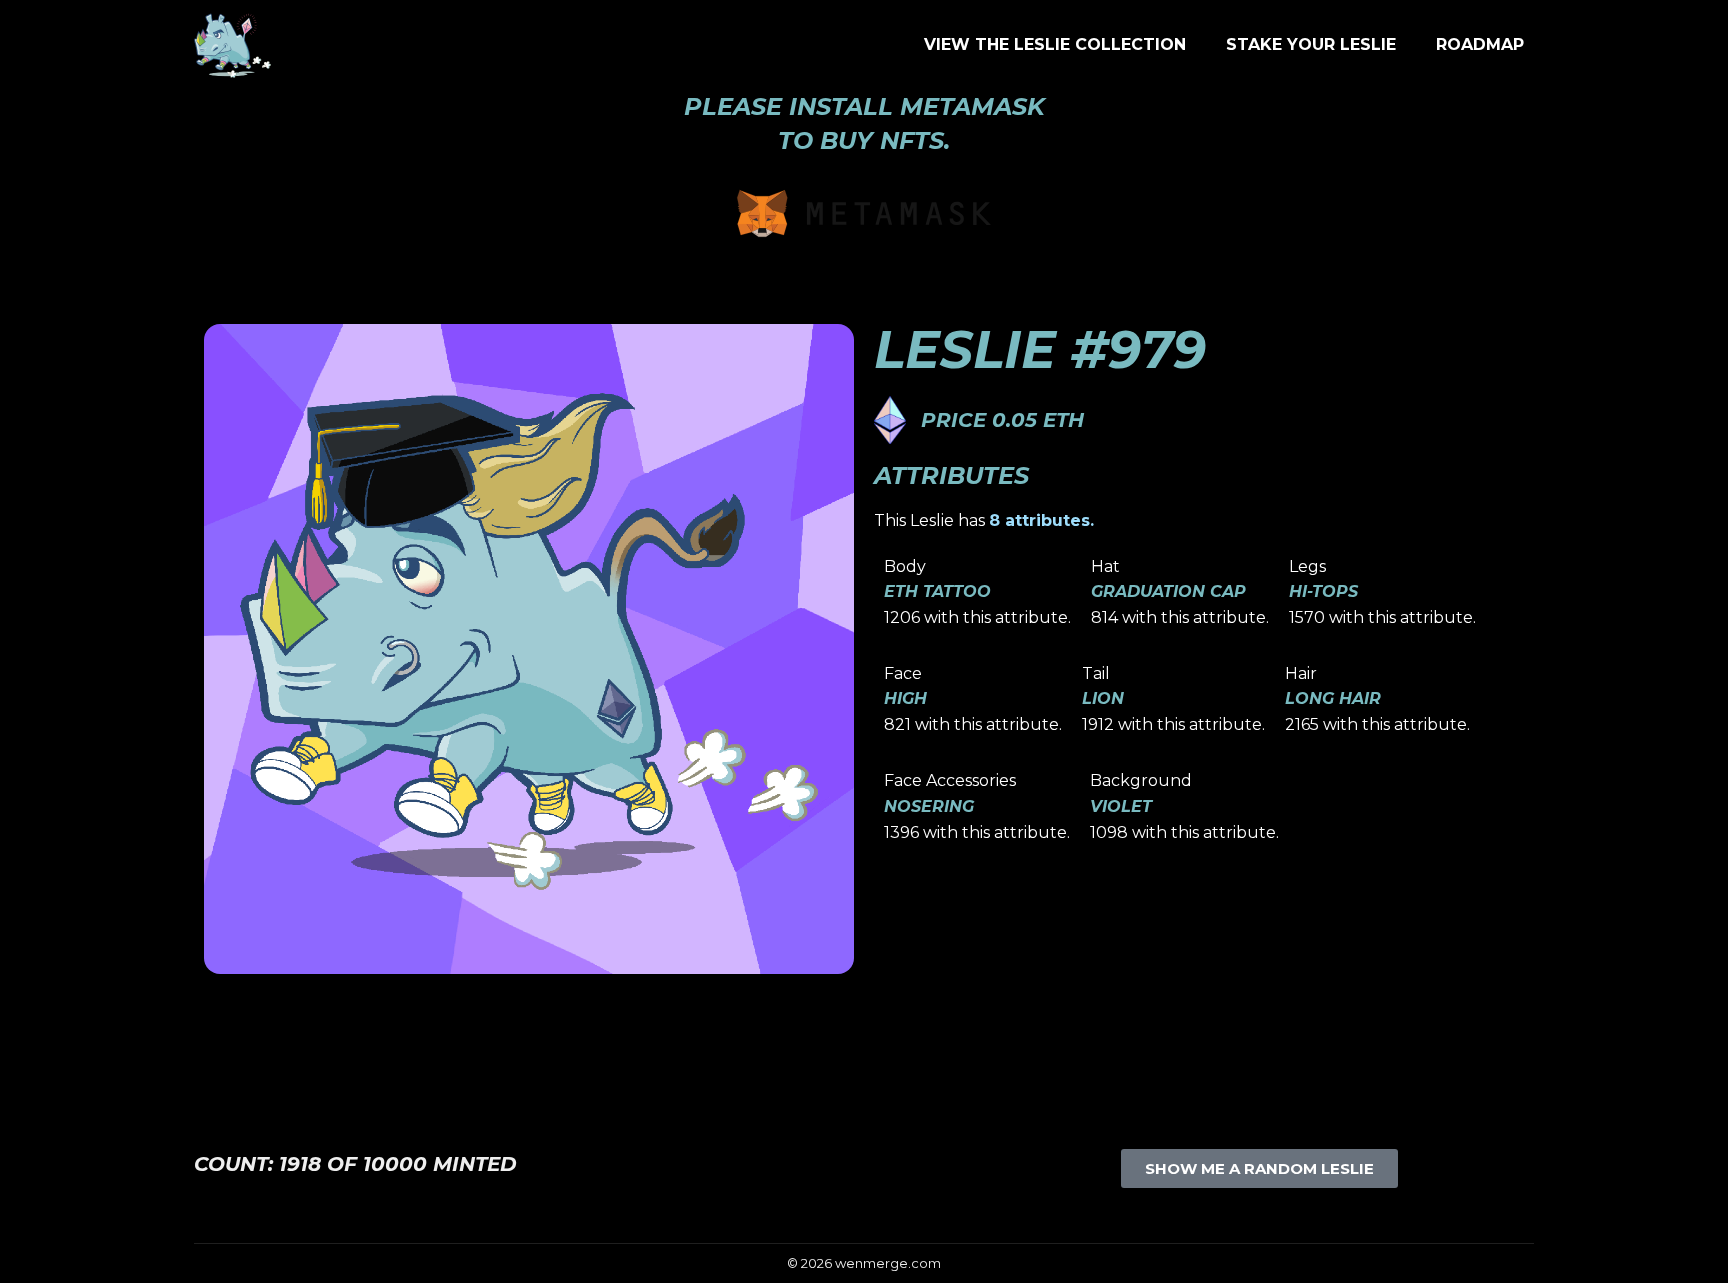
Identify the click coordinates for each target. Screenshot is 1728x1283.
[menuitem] (1055, 45)
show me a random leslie (1259, 1168)
